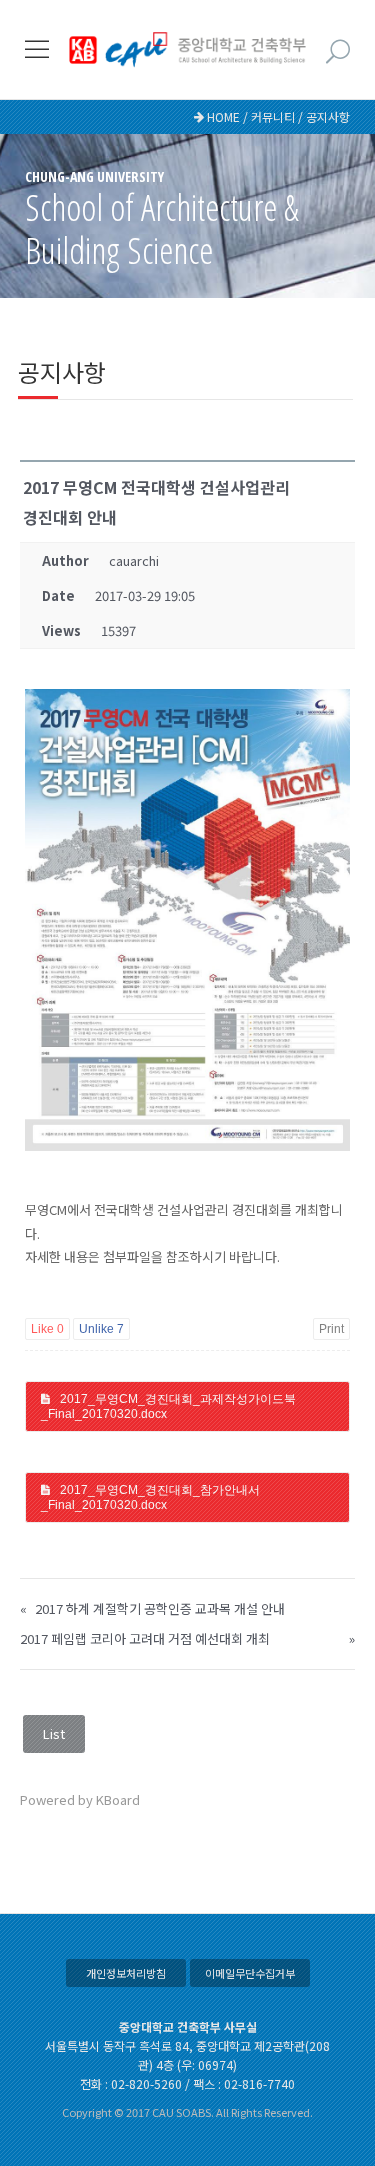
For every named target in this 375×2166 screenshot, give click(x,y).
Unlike (101, 1329)
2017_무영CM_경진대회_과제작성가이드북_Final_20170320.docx (168, 1406)
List (54, 1733)
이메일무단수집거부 (250, 1973)
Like (47, 1329)
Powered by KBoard (80, 1799)
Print (331, 1329)
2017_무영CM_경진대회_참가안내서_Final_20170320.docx (150, 1497)
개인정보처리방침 (126, 1973)
